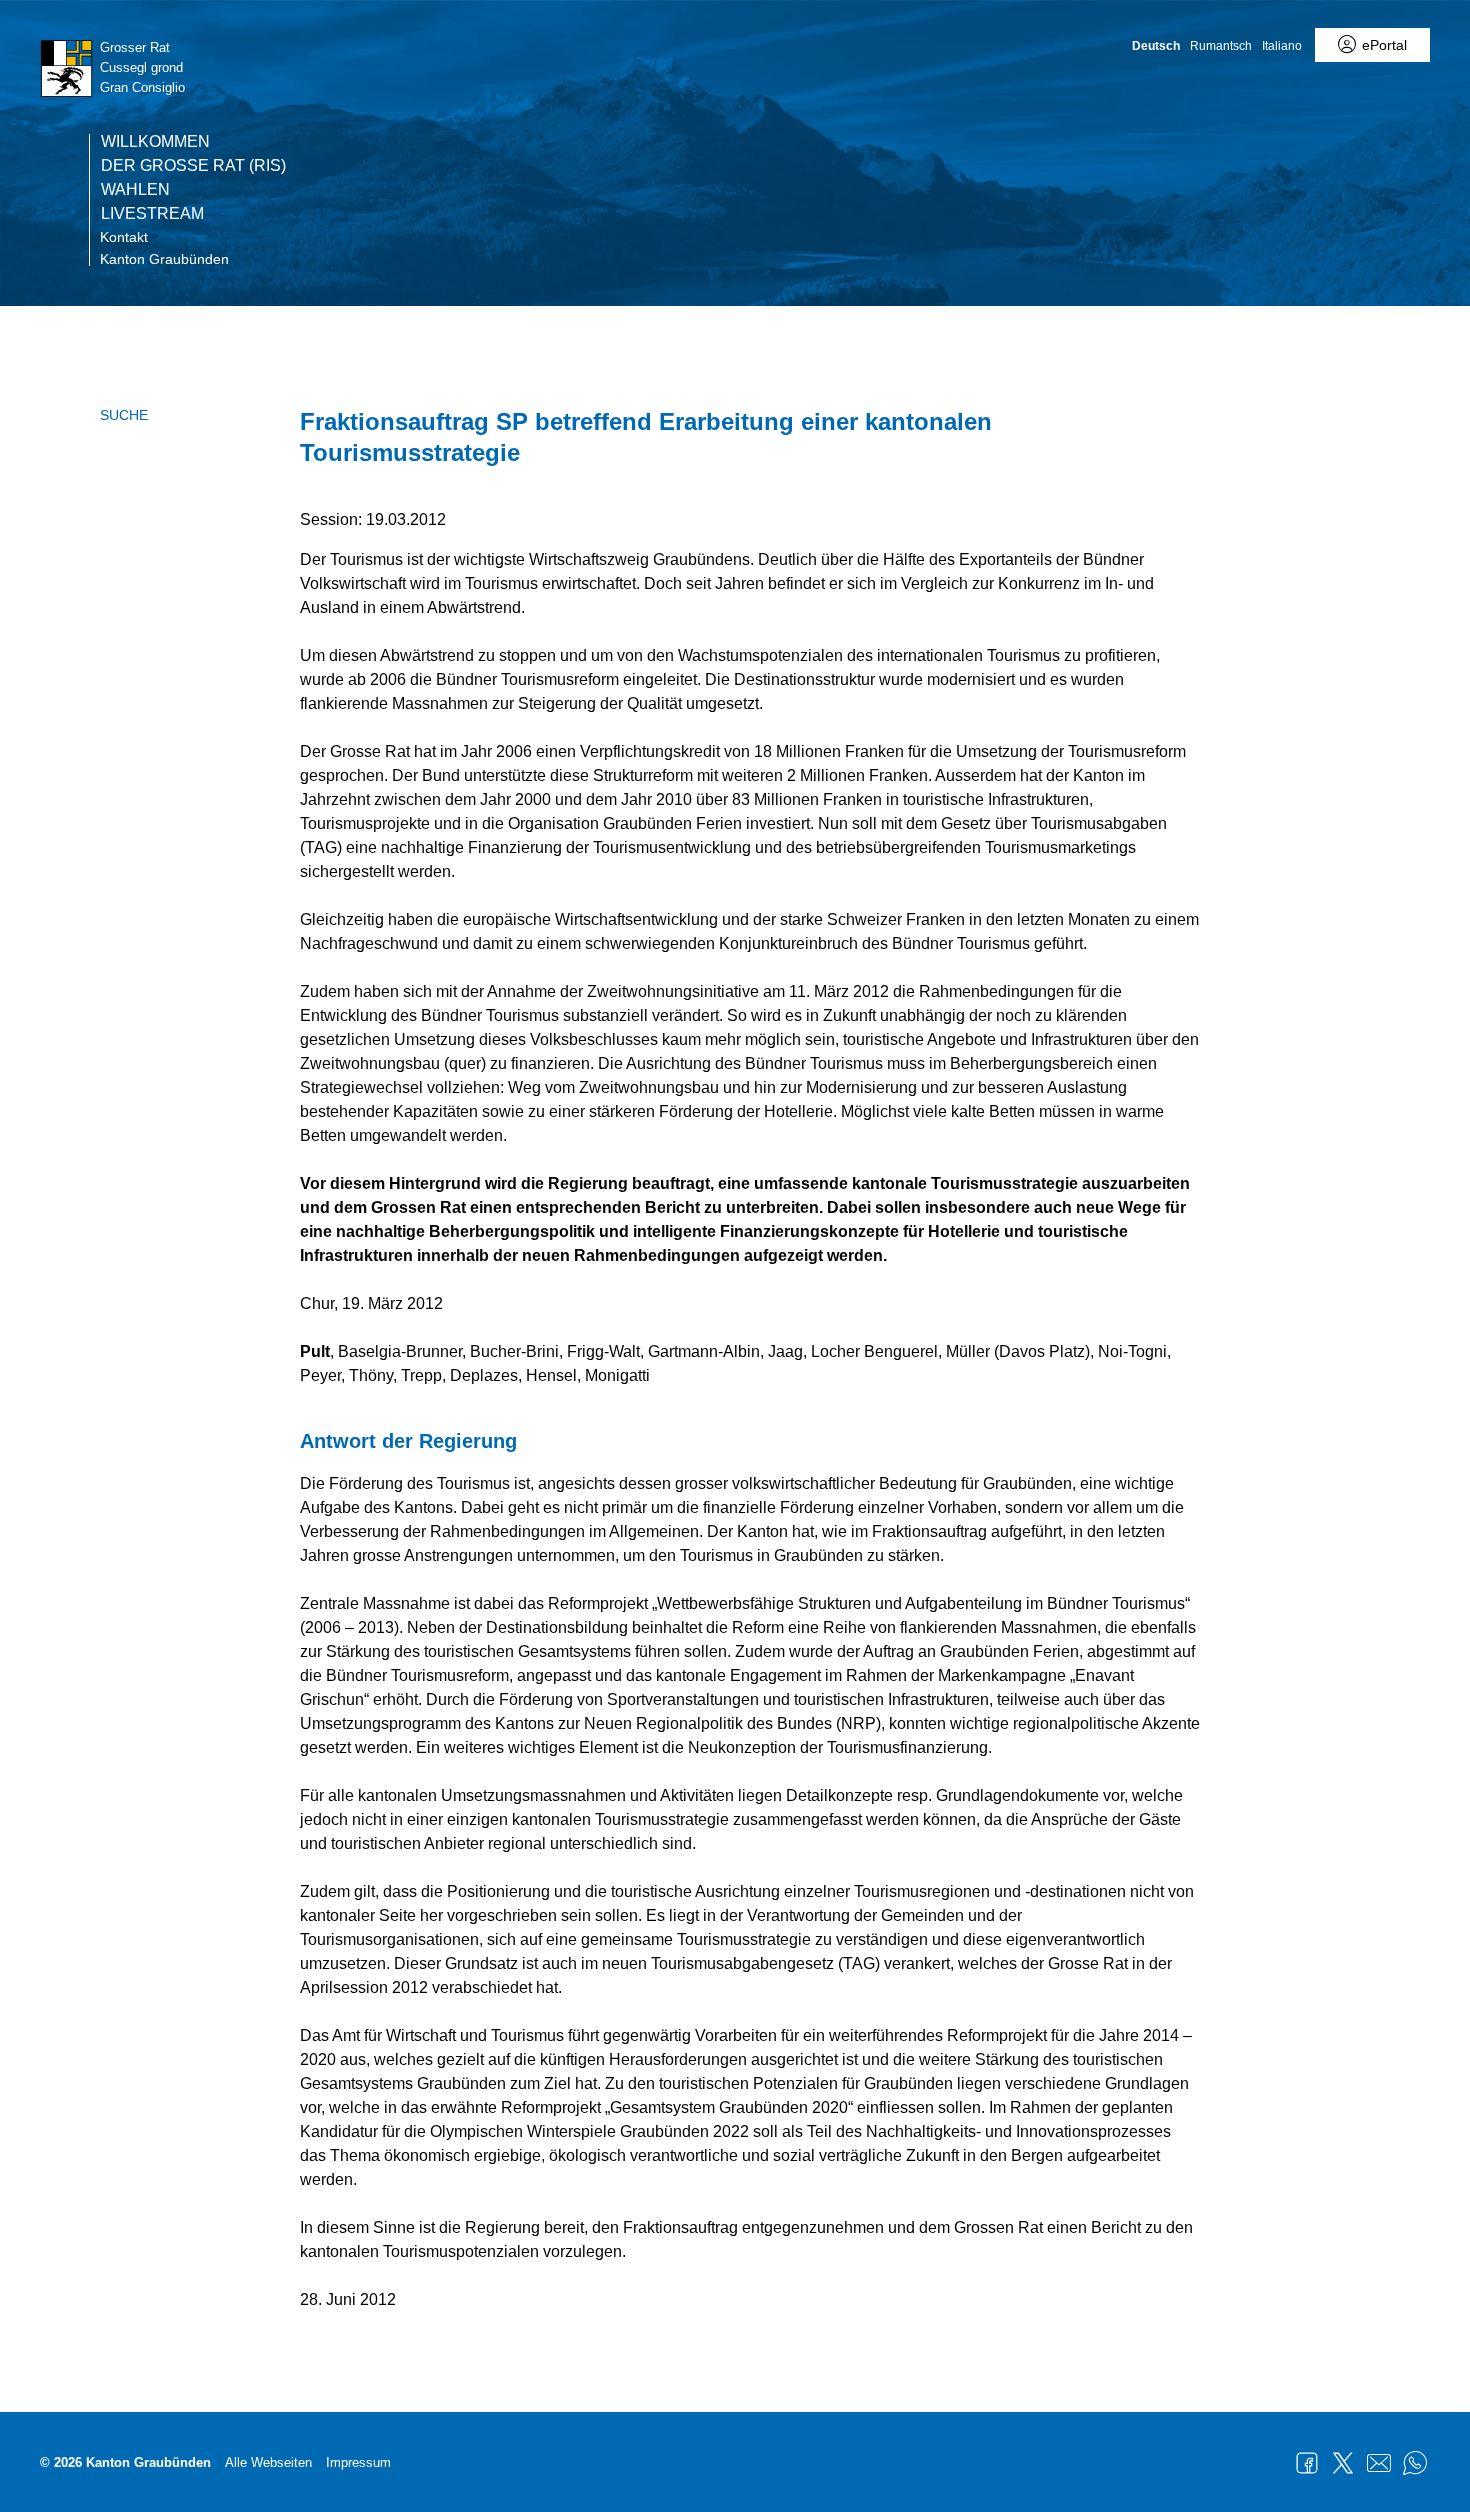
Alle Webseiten (268, 2462)
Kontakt (124, 237)
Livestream (152, 214)
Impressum (358, 2462)
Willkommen (155, 142)
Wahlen (135, 190)
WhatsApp (1415, 2463)
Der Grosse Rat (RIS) (193, 166)
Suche (124, 415)
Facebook (1307, 2463)
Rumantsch (1221, 46)
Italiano (1282, 46)
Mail (1379, 2463)
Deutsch (1156, 46)
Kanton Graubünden (164, 259)
